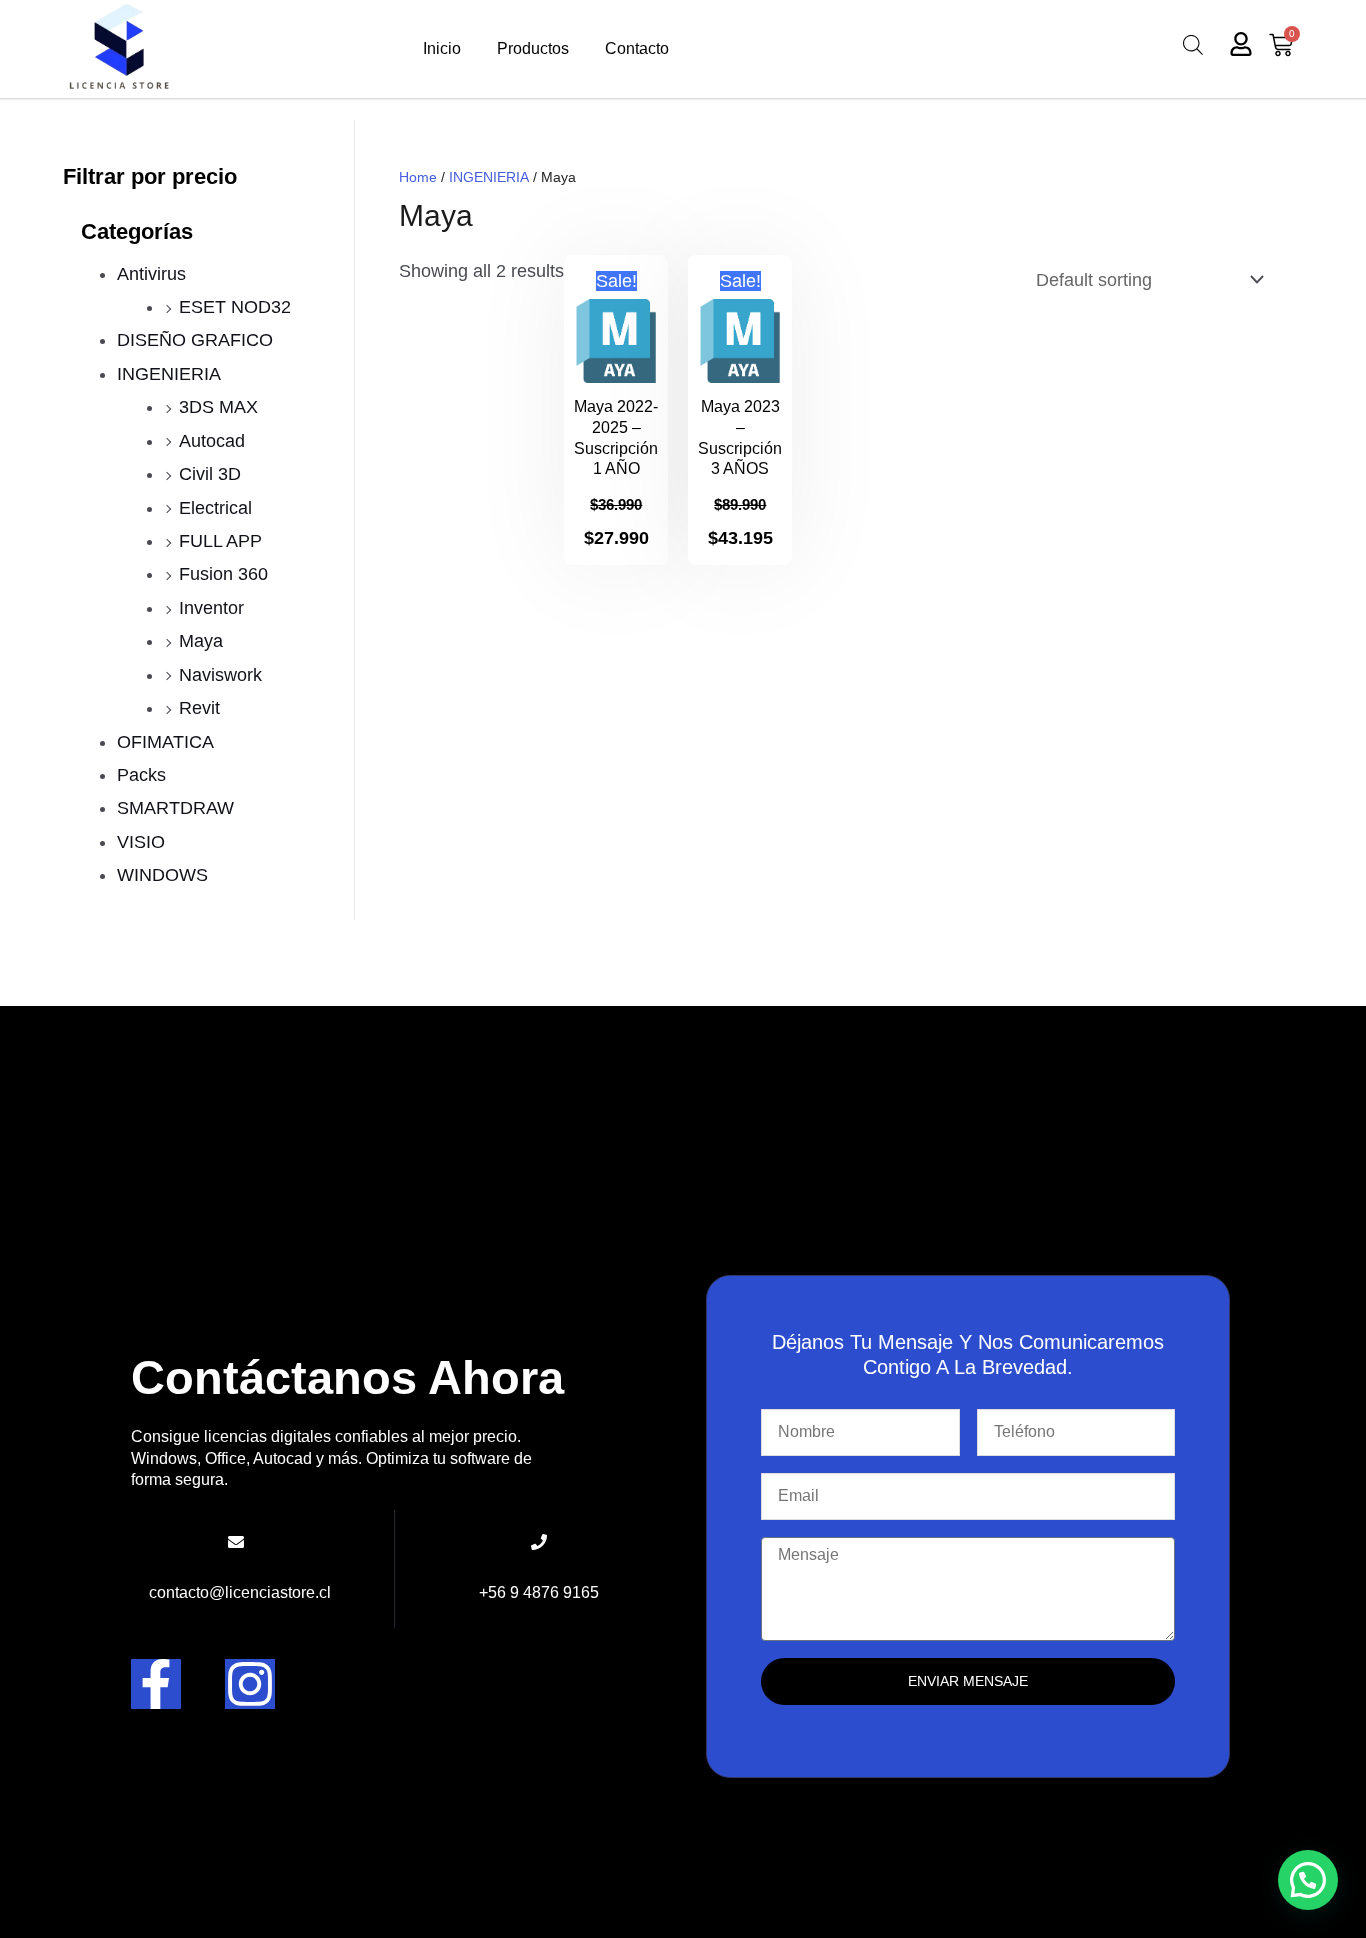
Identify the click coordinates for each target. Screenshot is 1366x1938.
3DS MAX (218, 407)
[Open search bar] (1193, 44)
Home (418, 177)
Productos (533, 48)
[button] (1308, 1880)
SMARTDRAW (175, 808)
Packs (141, 775)
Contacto (637, 48)
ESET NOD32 (235, 307)
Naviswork (220, 675)
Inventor (211, 608)
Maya (201, 641)
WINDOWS (162, 875)
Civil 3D (210, 474)
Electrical (215, 508)
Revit (199, 708)
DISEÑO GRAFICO (195, 340)
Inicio (442, 48)
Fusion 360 (223, 574)
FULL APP (220, 541)
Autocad (212, 441)
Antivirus (151, 274)
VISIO (141, 842)
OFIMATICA (165, 742)
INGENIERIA (169, 374)
